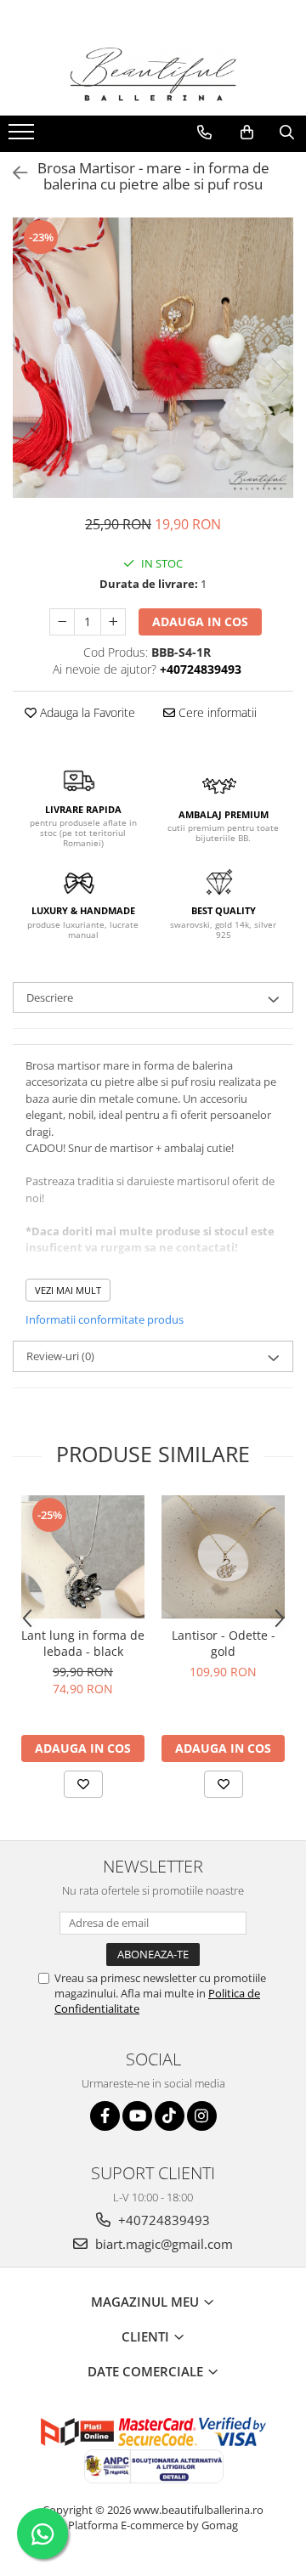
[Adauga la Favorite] (83, 1784)
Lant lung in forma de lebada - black (83, 1643)
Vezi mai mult (68, 1290)
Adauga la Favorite (86, 712)
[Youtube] (137, 2116)
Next (280, 375)
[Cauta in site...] (287, 133)
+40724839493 (162, 2220)
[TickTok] (170, 2116)
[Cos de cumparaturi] (247, 133)
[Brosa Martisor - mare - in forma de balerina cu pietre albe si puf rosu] (153, 358)
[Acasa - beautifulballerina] (153, 74)
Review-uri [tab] (60, 1356)
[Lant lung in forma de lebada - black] (83, 1557)
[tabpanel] (153, 358)
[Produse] (23, 137)
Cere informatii (216, 712)
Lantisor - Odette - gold (224, 1643)
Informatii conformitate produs (105, 1319)
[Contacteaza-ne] (204, 133)
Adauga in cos (200, 621)
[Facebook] (105, 2116)
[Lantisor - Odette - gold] (223, 1557)
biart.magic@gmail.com (162, 2244)
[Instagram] (202, 2116)
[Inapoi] (13, 173)
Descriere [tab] (50, 997)
